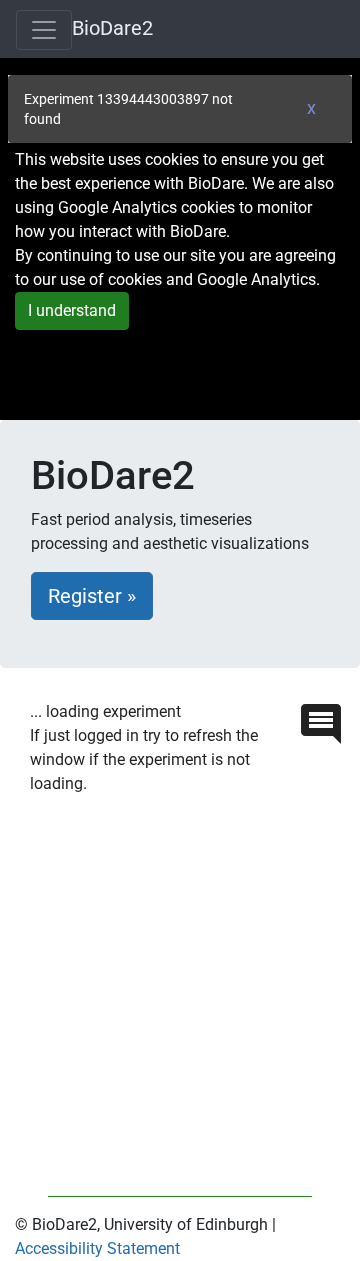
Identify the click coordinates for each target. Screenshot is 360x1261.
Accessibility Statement (97, 1248)
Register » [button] (92, 596)
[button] (321, 722)
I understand (72, 310)
